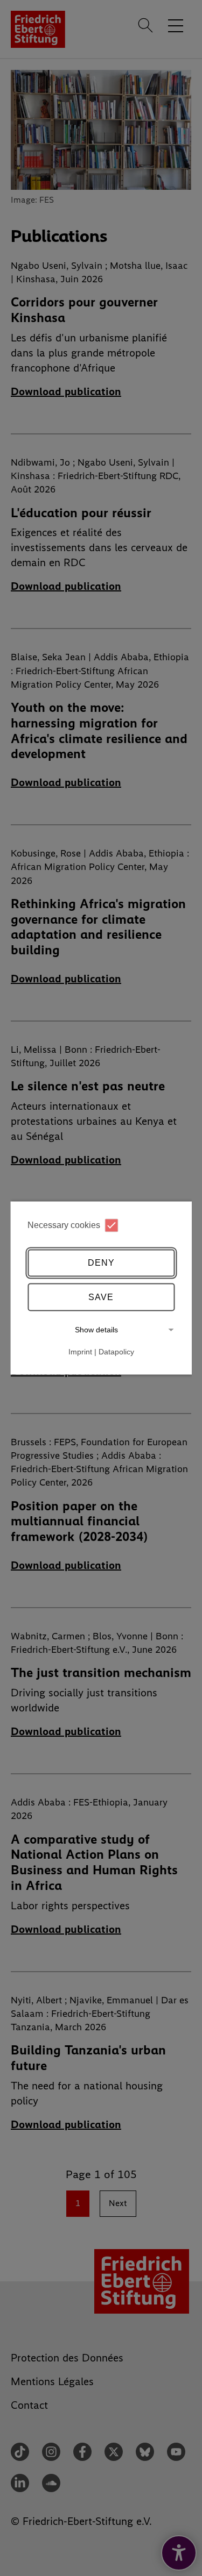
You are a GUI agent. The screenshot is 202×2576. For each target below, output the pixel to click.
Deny (101, 1263)
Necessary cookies (64, 1225)
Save (101, 1297)
